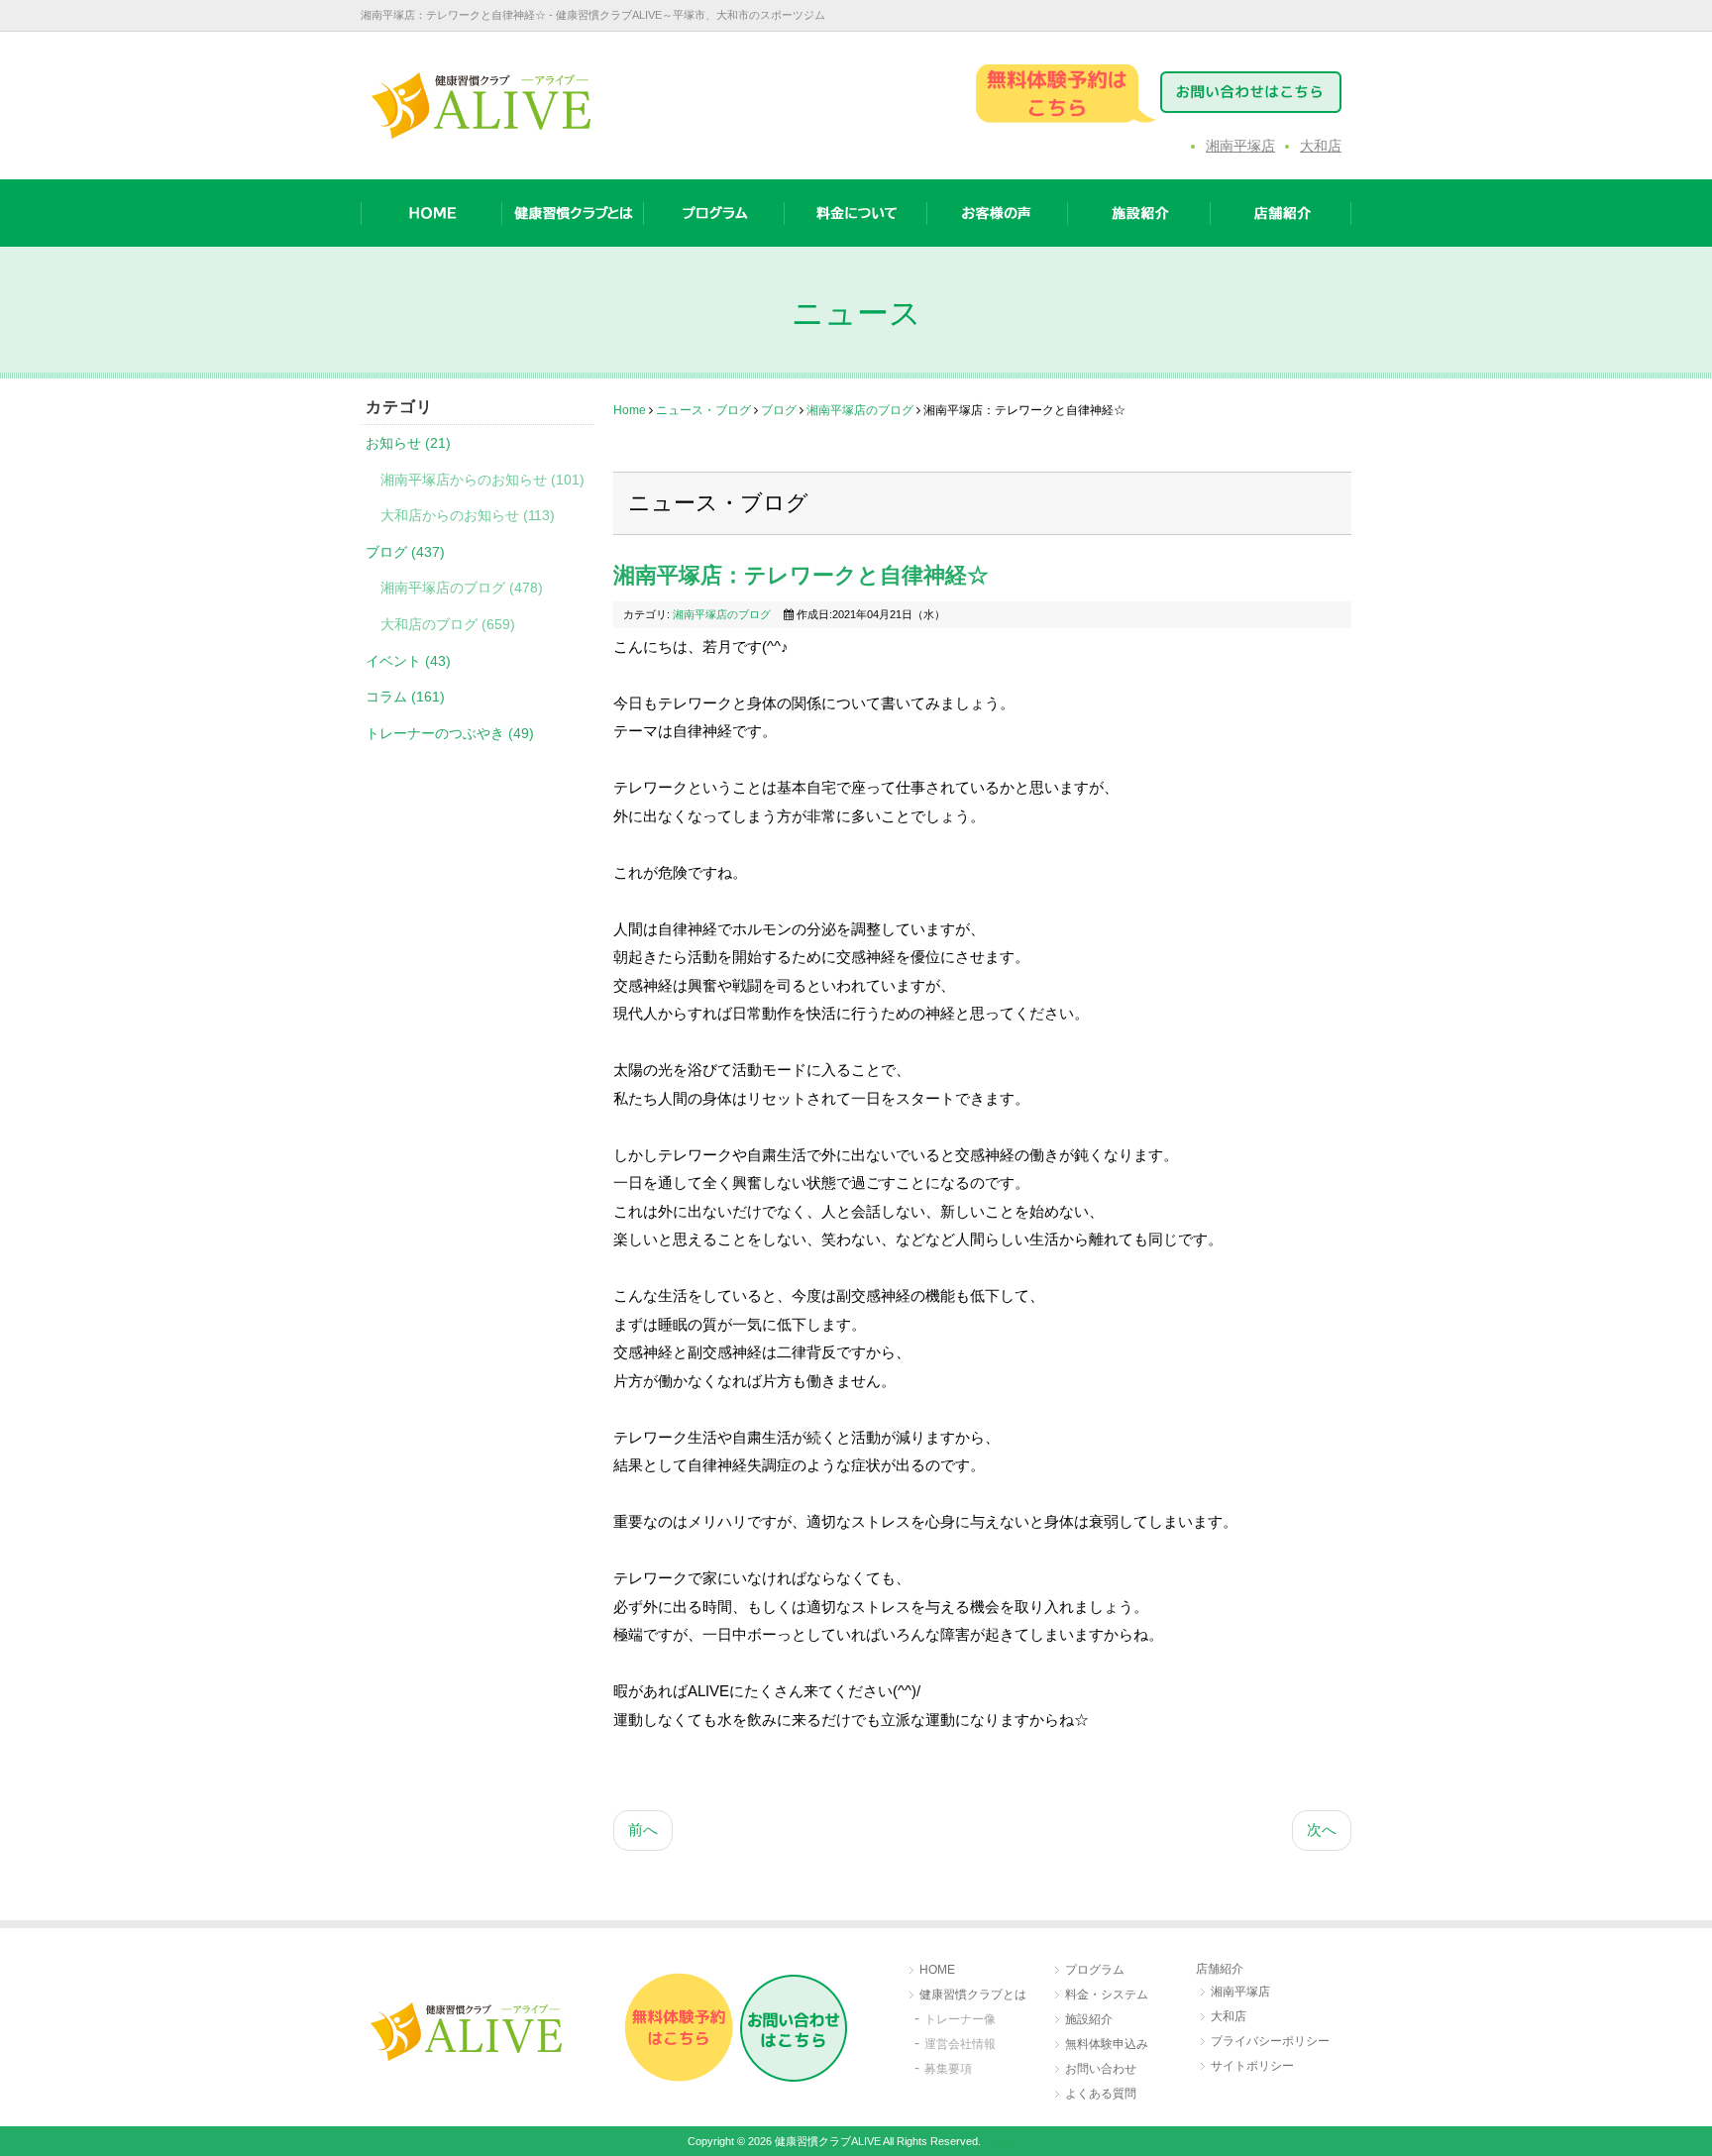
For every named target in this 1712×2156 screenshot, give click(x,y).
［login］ (1003, 2141)
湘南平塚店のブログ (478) (462, 588)
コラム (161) (405, 697)
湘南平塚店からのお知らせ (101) (482, 480)
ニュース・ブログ (703, 410)
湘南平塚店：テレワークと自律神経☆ (801, 575)
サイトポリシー (1252, 2066)
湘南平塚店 (1240, 146)
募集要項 (948, 2069)
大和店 (1321, 146)
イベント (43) (408, 661)
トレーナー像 (960, 2019)
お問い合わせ (1101, 2069)
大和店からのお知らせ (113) (468, 515)
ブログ (779, 410)
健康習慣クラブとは (973, 1994)
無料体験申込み (1107, 2044)
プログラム (1095, 1970)
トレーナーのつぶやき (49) (450, 733)
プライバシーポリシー (1270, 2041)
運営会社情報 (960, 2044)
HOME (937, 1970)
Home (630, 410)
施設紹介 (1089, 2019)
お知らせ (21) (408, 443)
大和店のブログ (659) (448, 624)
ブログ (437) (405, 552)
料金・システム (1107, 1994)
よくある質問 (1101, 2094)
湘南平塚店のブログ (860, 410)
